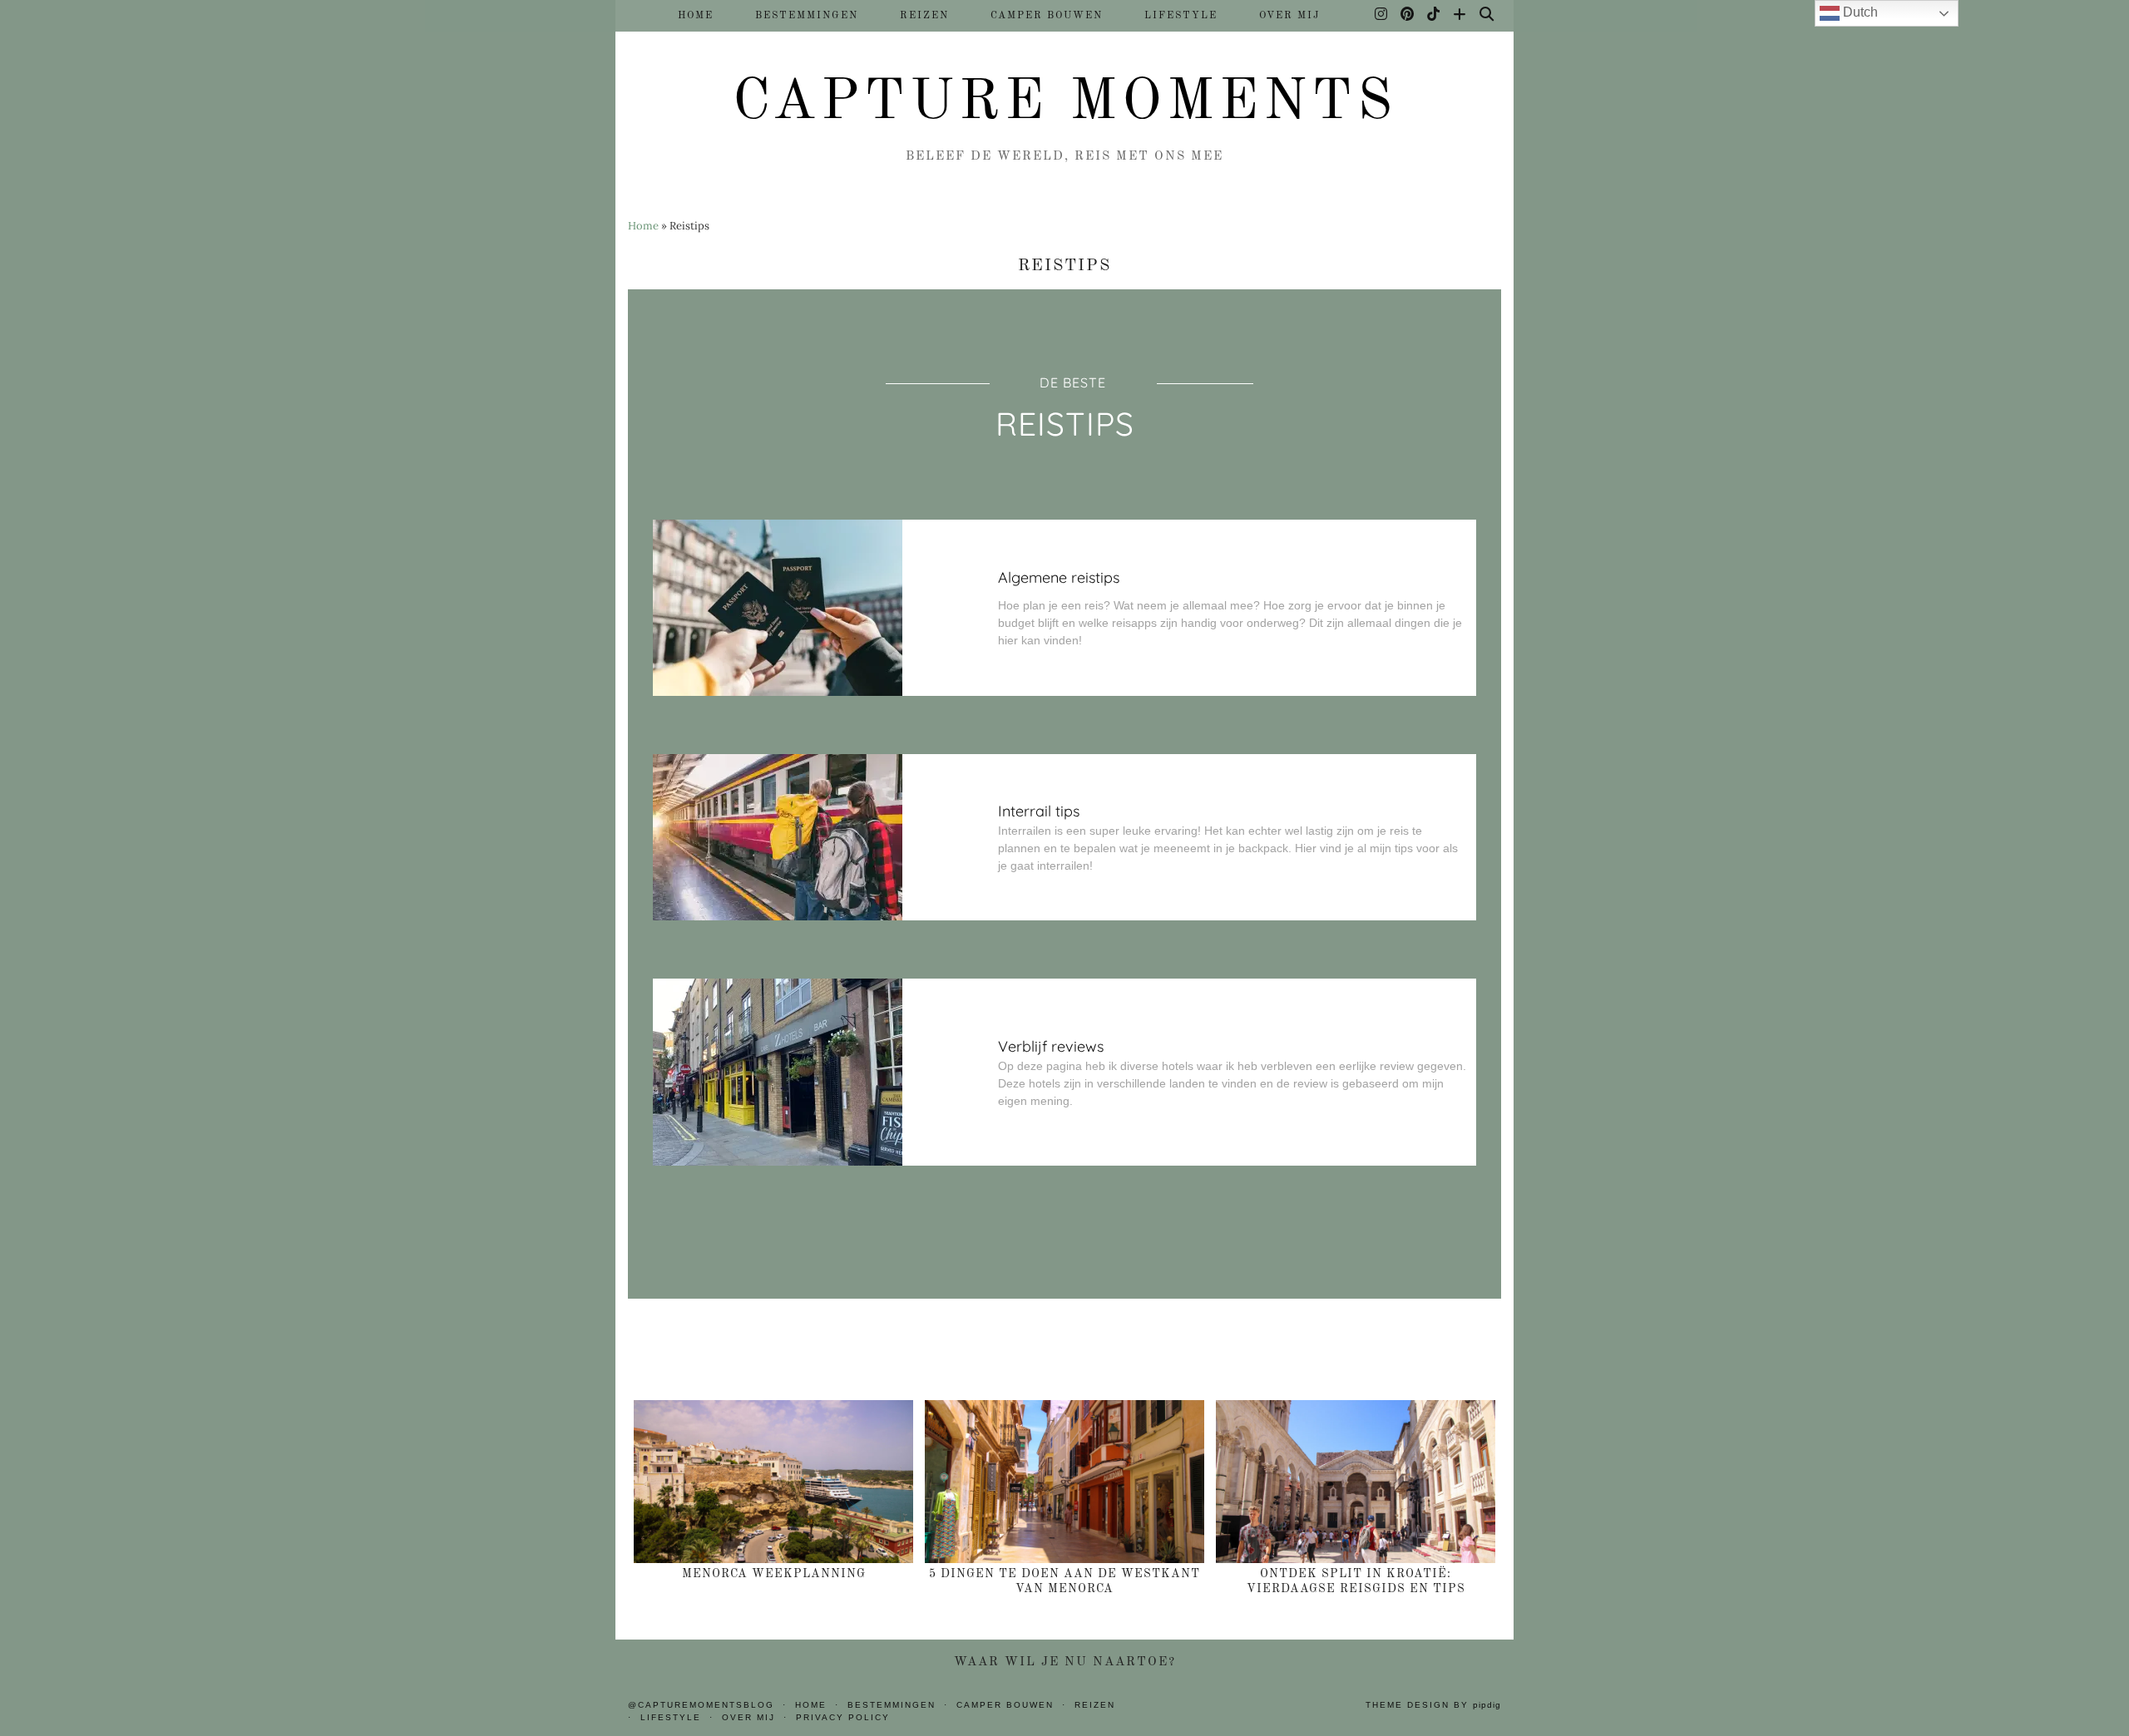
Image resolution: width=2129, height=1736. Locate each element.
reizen (1095, 1705)
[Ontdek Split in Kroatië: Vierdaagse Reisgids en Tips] (1356, 1482)
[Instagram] (1382, 16)
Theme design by (1433, 1705)
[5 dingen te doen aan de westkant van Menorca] (1064, 1482)
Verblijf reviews (1051, 1046)
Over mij (1289, 16)
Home (696, 16)
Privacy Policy (843, 1717)
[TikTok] (1434, 16)
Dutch (1859, 12)
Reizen (924, 16)
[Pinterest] (1408, 16)
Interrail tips (1039, 811)
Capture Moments (1065, 103)
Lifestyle (1181, 16)
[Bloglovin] (1460, 16)
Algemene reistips (1059, 577)
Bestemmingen (807, 16)
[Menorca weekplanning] (773, 1482)
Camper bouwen (1047, 16)
